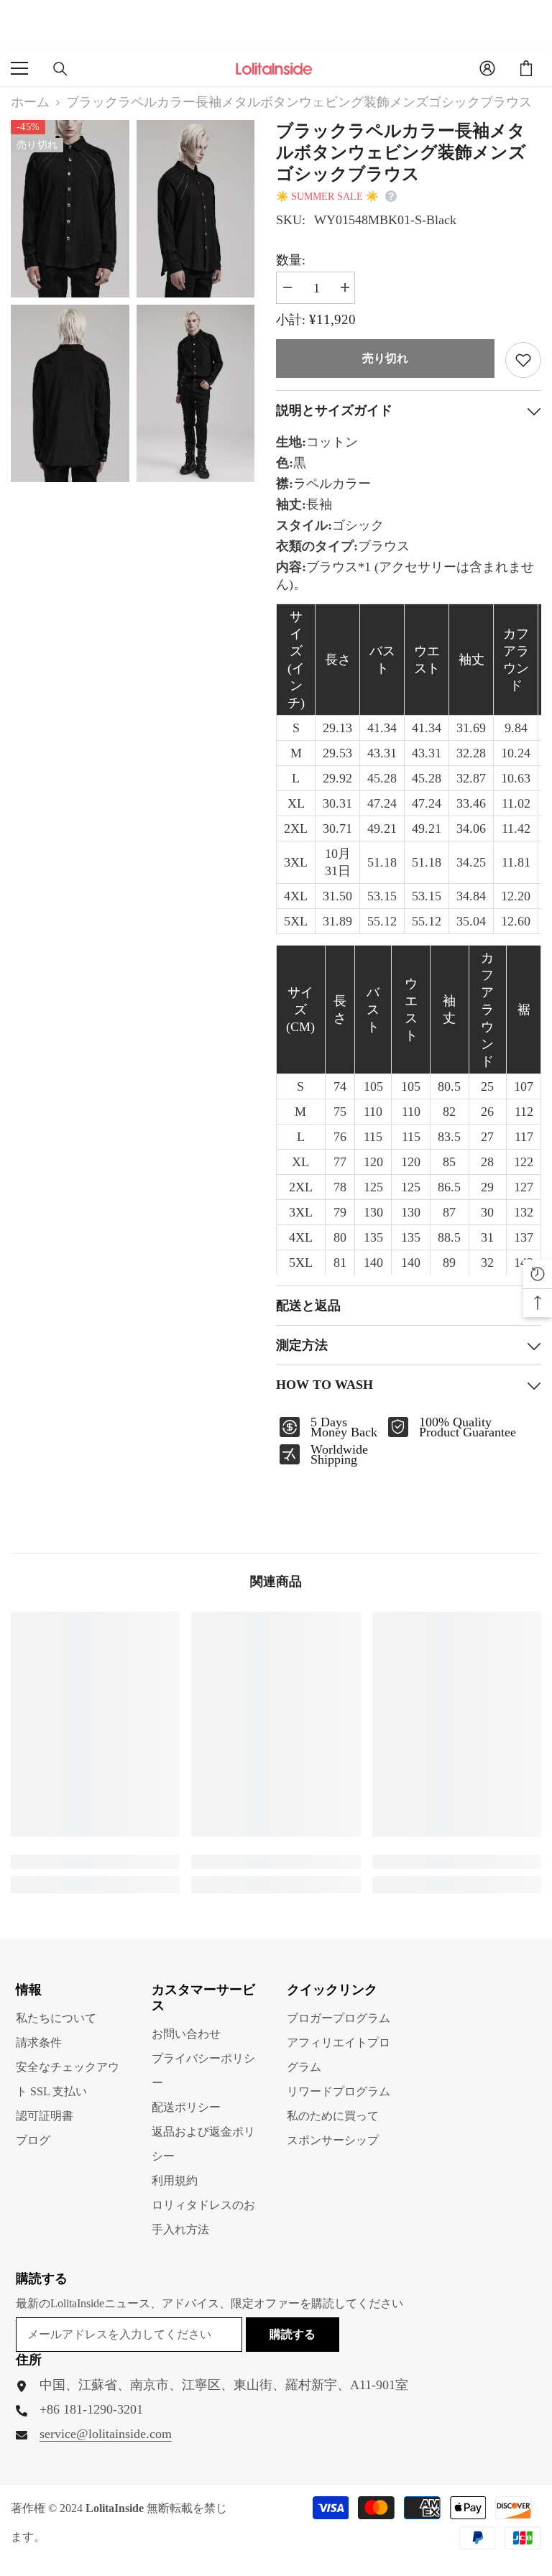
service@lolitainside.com (106, 2434)
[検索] (60, 69)
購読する (293, 2334)
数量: (291, 260)
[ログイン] (487, 68)
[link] (95, 1862)
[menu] (19, 68)
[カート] (526, 68)
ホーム (30, 102)
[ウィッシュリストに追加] (523, 360)
